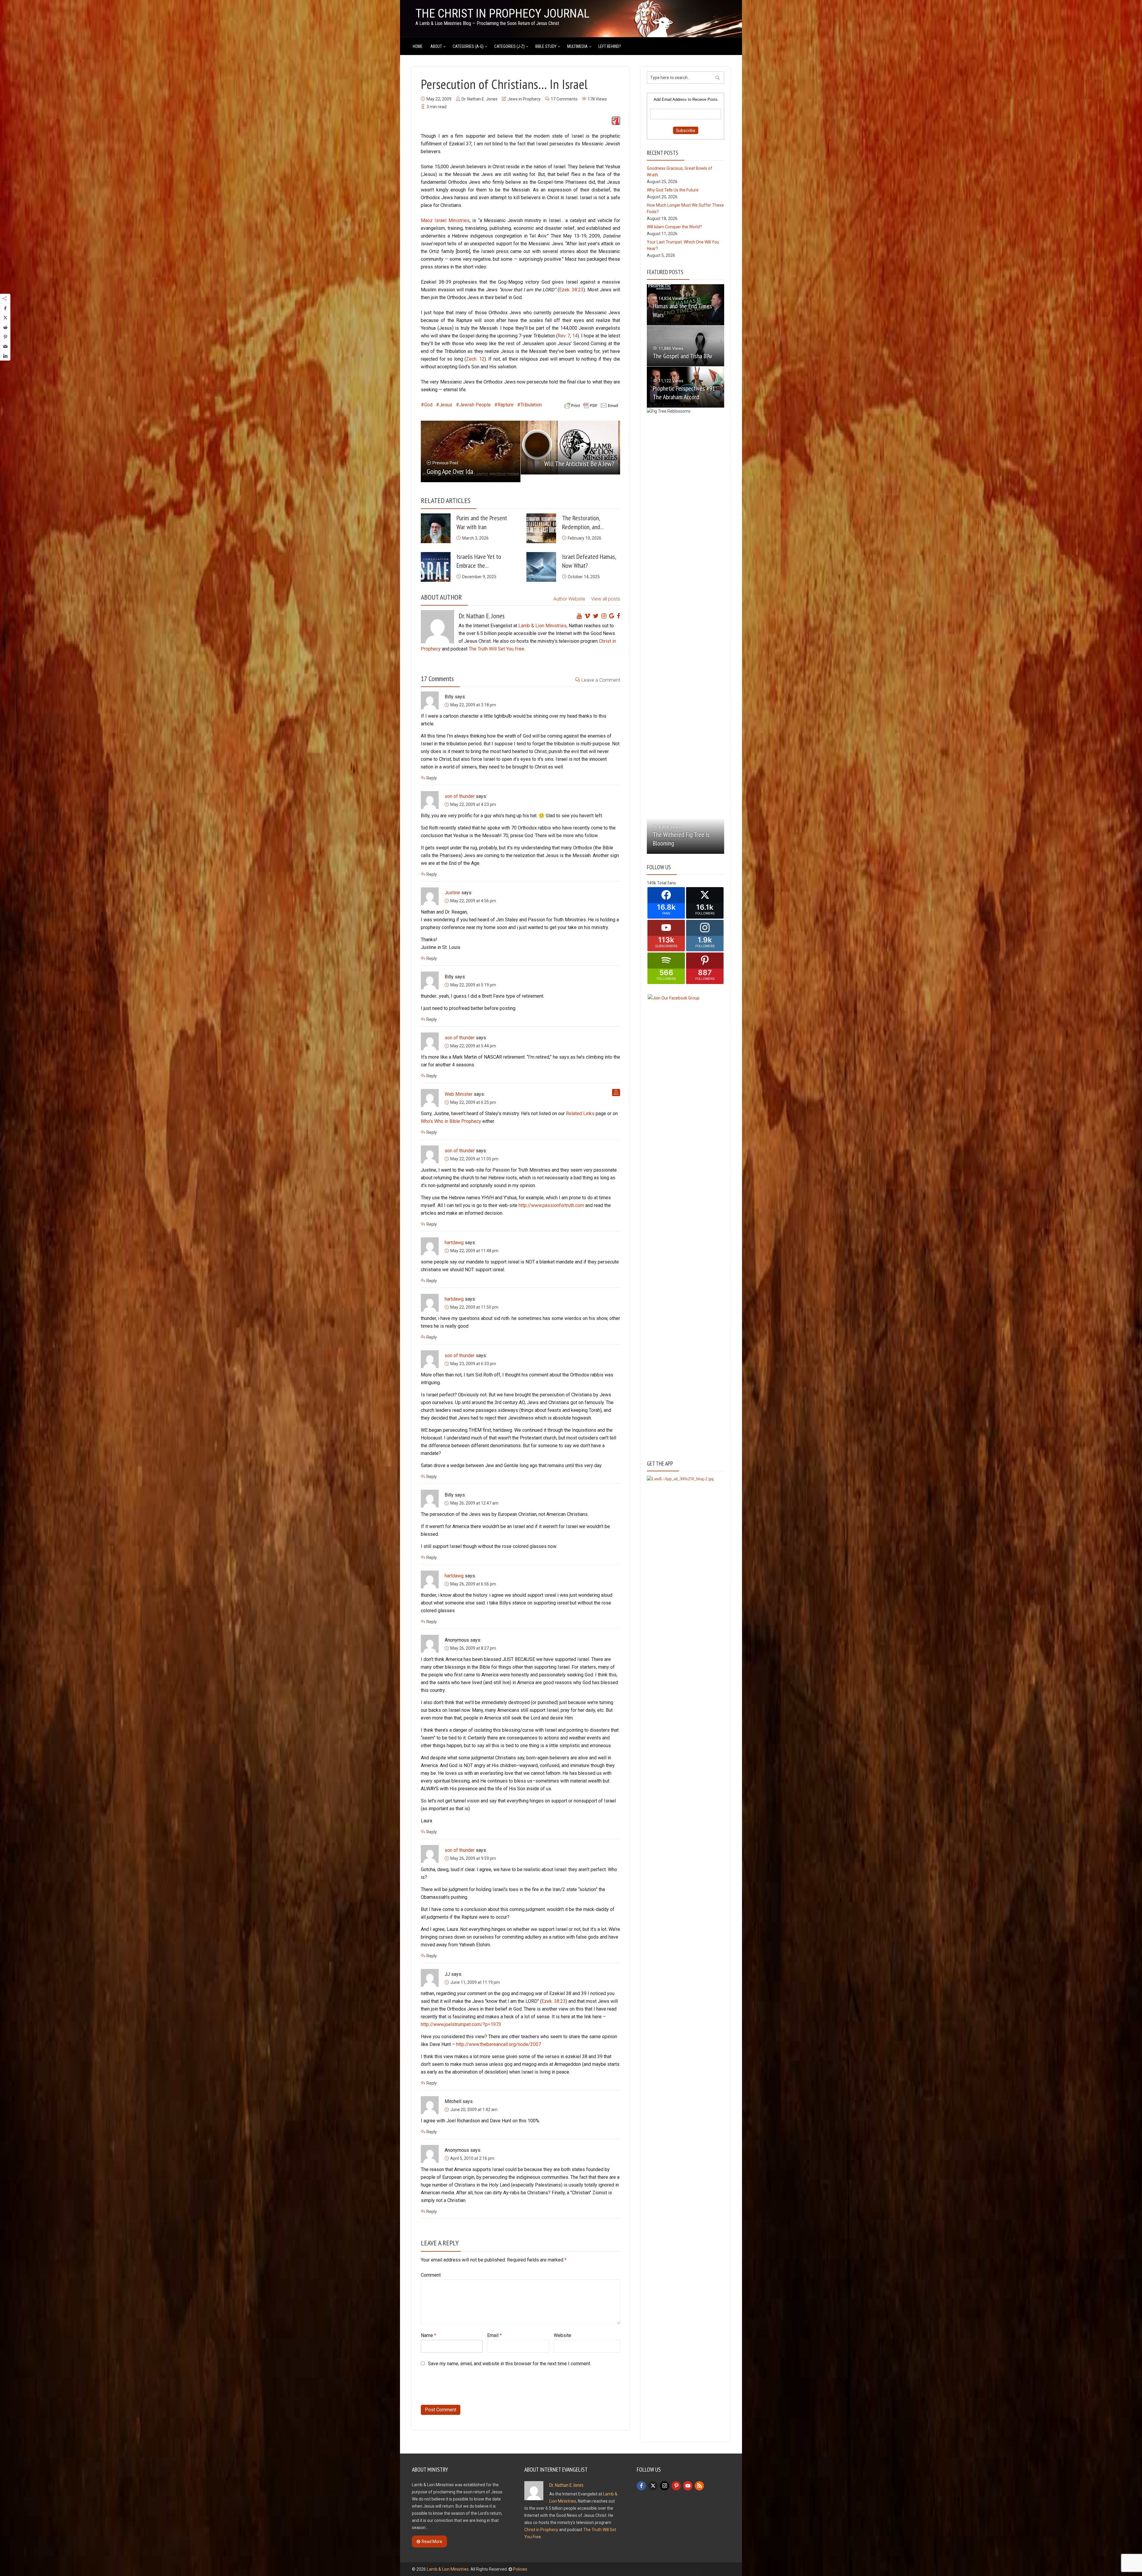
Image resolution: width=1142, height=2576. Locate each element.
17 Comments (564, 99)
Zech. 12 (475, 359)
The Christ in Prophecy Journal (502, 14)
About (436, 46)
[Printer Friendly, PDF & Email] (591, 405)
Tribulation (531, 405)
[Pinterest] (676, 2486)
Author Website (569, 599)
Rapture (506, 405)
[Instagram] (665, 2486)
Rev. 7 (564, 336)
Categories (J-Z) (509, 46)
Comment (431, 2275)
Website (563, 2335)
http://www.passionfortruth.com (551, 1205)
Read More (432, 2542)
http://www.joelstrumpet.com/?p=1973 (461, 2024)
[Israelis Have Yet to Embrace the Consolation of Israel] (436, 567)
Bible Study (546, 46)
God (428, 405)
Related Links (580, 1113)
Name (429, 2335)
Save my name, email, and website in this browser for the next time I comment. (509, 2364)
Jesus (446, 405)
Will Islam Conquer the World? (674, 227)
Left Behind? (610, 46)
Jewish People (475, 405)
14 (575, 336)
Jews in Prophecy (524, 99)
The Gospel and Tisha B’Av (683, 356)
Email (494, 2335)
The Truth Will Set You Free (497, 649)
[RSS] (699, 2486)
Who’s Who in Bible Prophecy (451, 1121)
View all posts (606, 599)
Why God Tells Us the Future (673, 190)
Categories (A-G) (468, 46)
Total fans (666, 883)
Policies (520, 2569)
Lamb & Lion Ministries (542, 626)
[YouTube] (688, 2486)
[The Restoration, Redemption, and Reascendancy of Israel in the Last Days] (541, 528)
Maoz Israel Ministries (445, 220)
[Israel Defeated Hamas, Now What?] (541, 567)
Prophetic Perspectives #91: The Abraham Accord (685, 393)
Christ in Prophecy (541, 2530)
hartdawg (454, 1243)
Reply (432, 778)
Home (418, 46)
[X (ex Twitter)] (653, 2486)
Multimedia (577, 46)
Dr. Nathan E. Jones (480, 99)
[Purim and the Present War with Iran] (436, 528)
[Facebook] (641, 2486)
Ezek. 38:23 (571, 290)
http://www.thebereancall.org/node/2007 (499, 2044)
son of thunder (460, 796)
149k (651, 883)
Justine (452, 893)
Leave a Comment (601, 680)
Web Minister (459, 1094)
